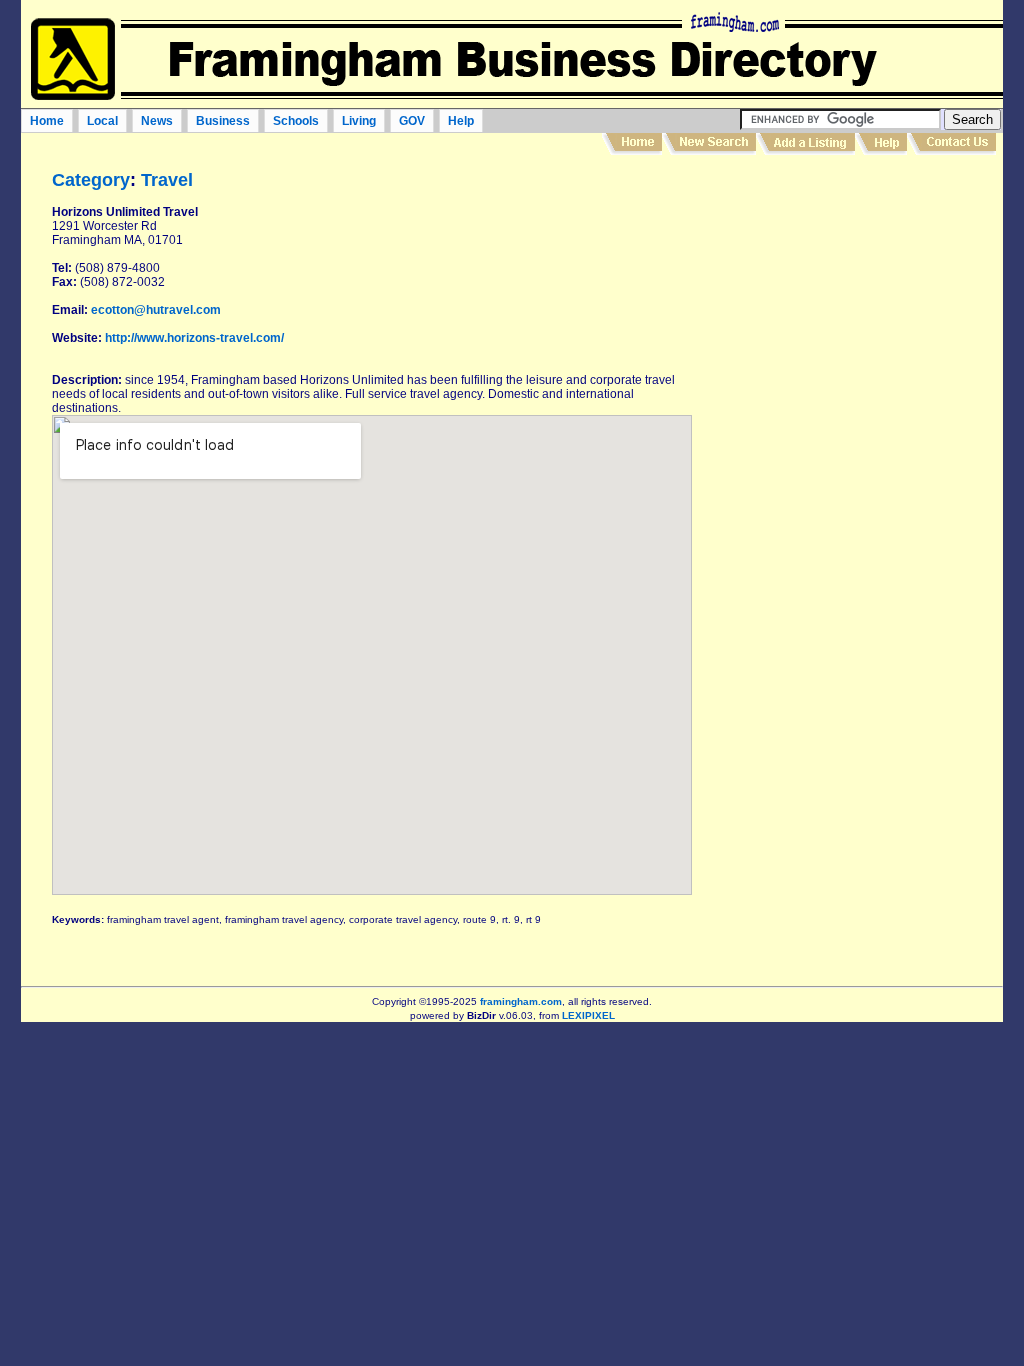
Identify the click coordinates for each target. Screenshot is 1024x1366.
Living (359, 121)
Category (91, 180)
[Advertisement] (844, 484)
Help (461, 121)
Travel (167, 180)
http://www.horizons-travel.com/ (194, 338)
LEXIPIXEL (588, 1015)
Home (47, 121)
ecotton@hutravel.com (156, 310)
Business (223, 121)
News (157, 121)
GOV (412, 121)
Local (102, 121)
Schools (296, 121)
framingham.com (521, 1001)
